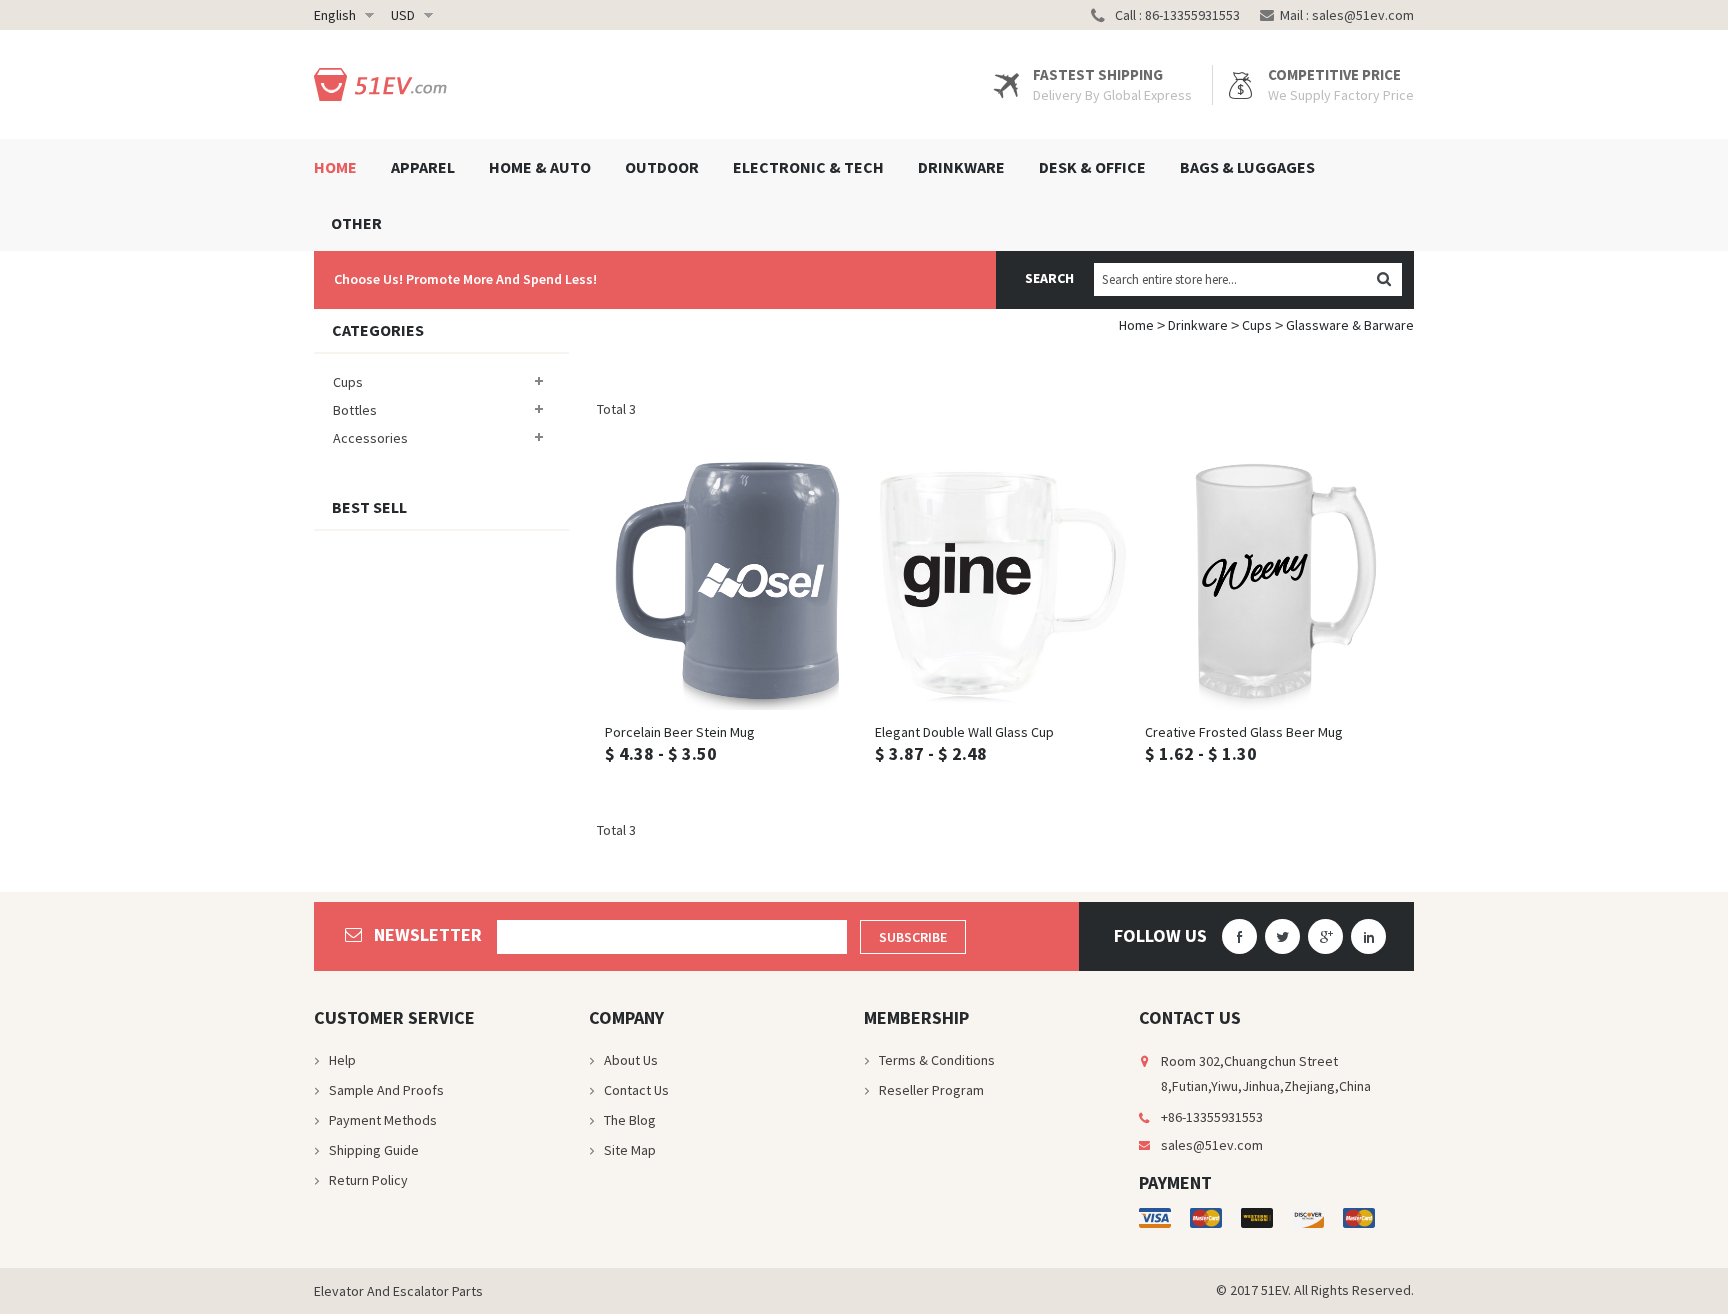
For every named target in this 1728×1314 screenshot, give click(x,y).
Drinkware (1198, 325)
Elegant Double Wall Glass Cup (964, 732)
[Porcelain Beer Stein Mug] (732, 583)
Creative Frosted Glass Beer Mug (1244, 732)
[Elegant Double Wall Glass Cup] (1002, 583)
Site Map (630, 1150)
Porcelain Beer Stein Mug (680, 732)
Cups (1257, 325)
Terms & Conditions (937, 1060)
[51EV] (384, 84)
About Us (631, 1060)
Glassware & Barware (1350, 325)
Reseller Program (931, 1090)
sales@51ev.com (1363, 15)
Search (1049, 278)
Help (342, 1060)
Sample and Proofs (386, 1090)
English (335, 15)
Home (1136, 325)
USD (403, 15)
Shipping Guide (374, 1150)
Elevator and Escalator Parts (398, 1291)
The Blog (630, 1120)
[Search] (1383, 279)
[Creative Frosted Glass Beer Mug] (1272, 583)
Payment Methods (383, 1120)
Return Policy (368, 1180)
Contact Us (636, 1090)
